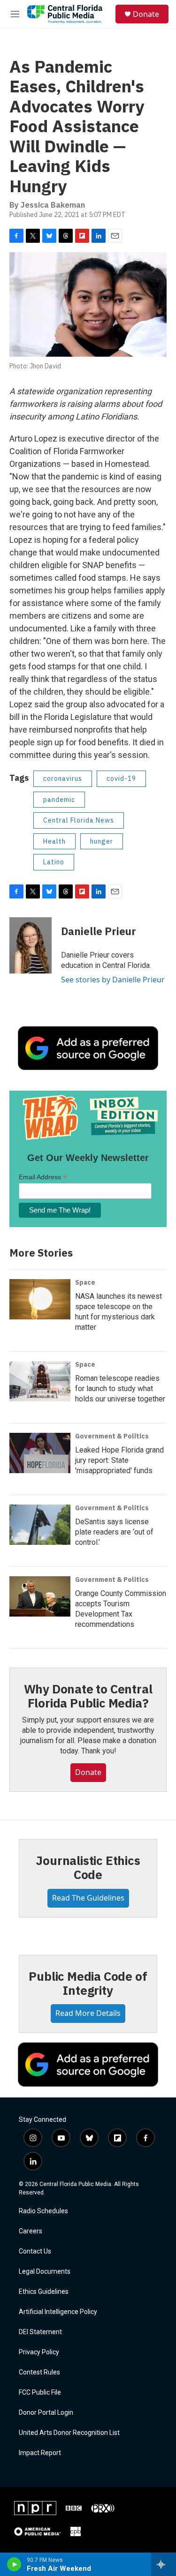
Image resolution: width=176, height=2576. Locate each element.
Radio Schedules (43, 2211)
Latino (54, 862)
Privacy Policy (39, 2352)
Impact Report (40, 2453)
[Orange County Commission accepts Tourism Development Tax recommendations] (40, 1596)
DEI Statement (40, 2332)
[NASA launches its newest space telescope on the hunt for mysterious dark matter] (40, 1299)
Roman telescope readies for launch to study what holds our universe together (120, 1389)
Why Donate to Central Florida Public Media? (88, 1696)
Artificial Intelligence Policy (58, 2312)
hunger (102, 841)
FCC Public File (40, 2393)
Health (54, 841)
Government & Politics (112, 1436)
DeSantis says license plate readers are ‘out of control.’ (114, 1532)
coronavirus (63, 779)
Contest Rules (39, 2372)
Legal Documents (45, 2272)
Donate (146, 14)
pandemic (59, 800)
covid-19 (121, 779)
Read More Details (88, 2013)
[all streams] (164, 2564)
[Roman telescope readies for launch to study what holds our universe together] (40, 1381)
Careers (31, 2231)
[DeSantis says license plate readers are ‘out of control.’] (40, 1525)
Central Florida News (79, 820)
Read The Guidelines (88, 1898)
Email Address (43, 1177)
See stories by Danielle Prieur (113, 980)
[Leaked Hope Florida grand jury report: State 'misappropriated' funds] (40, 1453)
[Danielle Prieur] (31, 945)
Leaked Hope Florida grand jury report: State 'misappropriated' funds (119, 1460)
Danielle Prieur (99, 931)
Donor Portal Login (46, 2413)
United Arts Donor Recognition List (69, 2433)
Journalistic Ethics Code (88, 1867)
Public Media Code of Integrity (88, 1983)
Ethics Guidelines (44, 2292)
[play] (14, 2564)
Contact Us (35, 2251)
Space (85, 1282)
